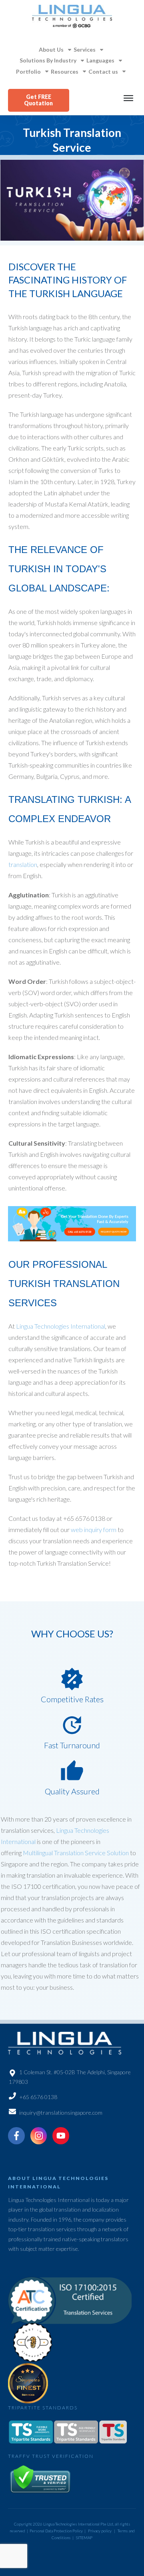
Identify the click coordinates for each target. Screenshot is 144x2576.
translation (23, 864)
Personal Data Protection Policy (56, 2531)
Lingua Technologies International (61, 1326)
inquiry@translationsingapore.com (61, 2112)
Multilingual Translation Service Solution (76, 1853)
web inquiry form (94, 1529)
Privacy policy (100, 2531)
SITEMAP (84, 2538)
